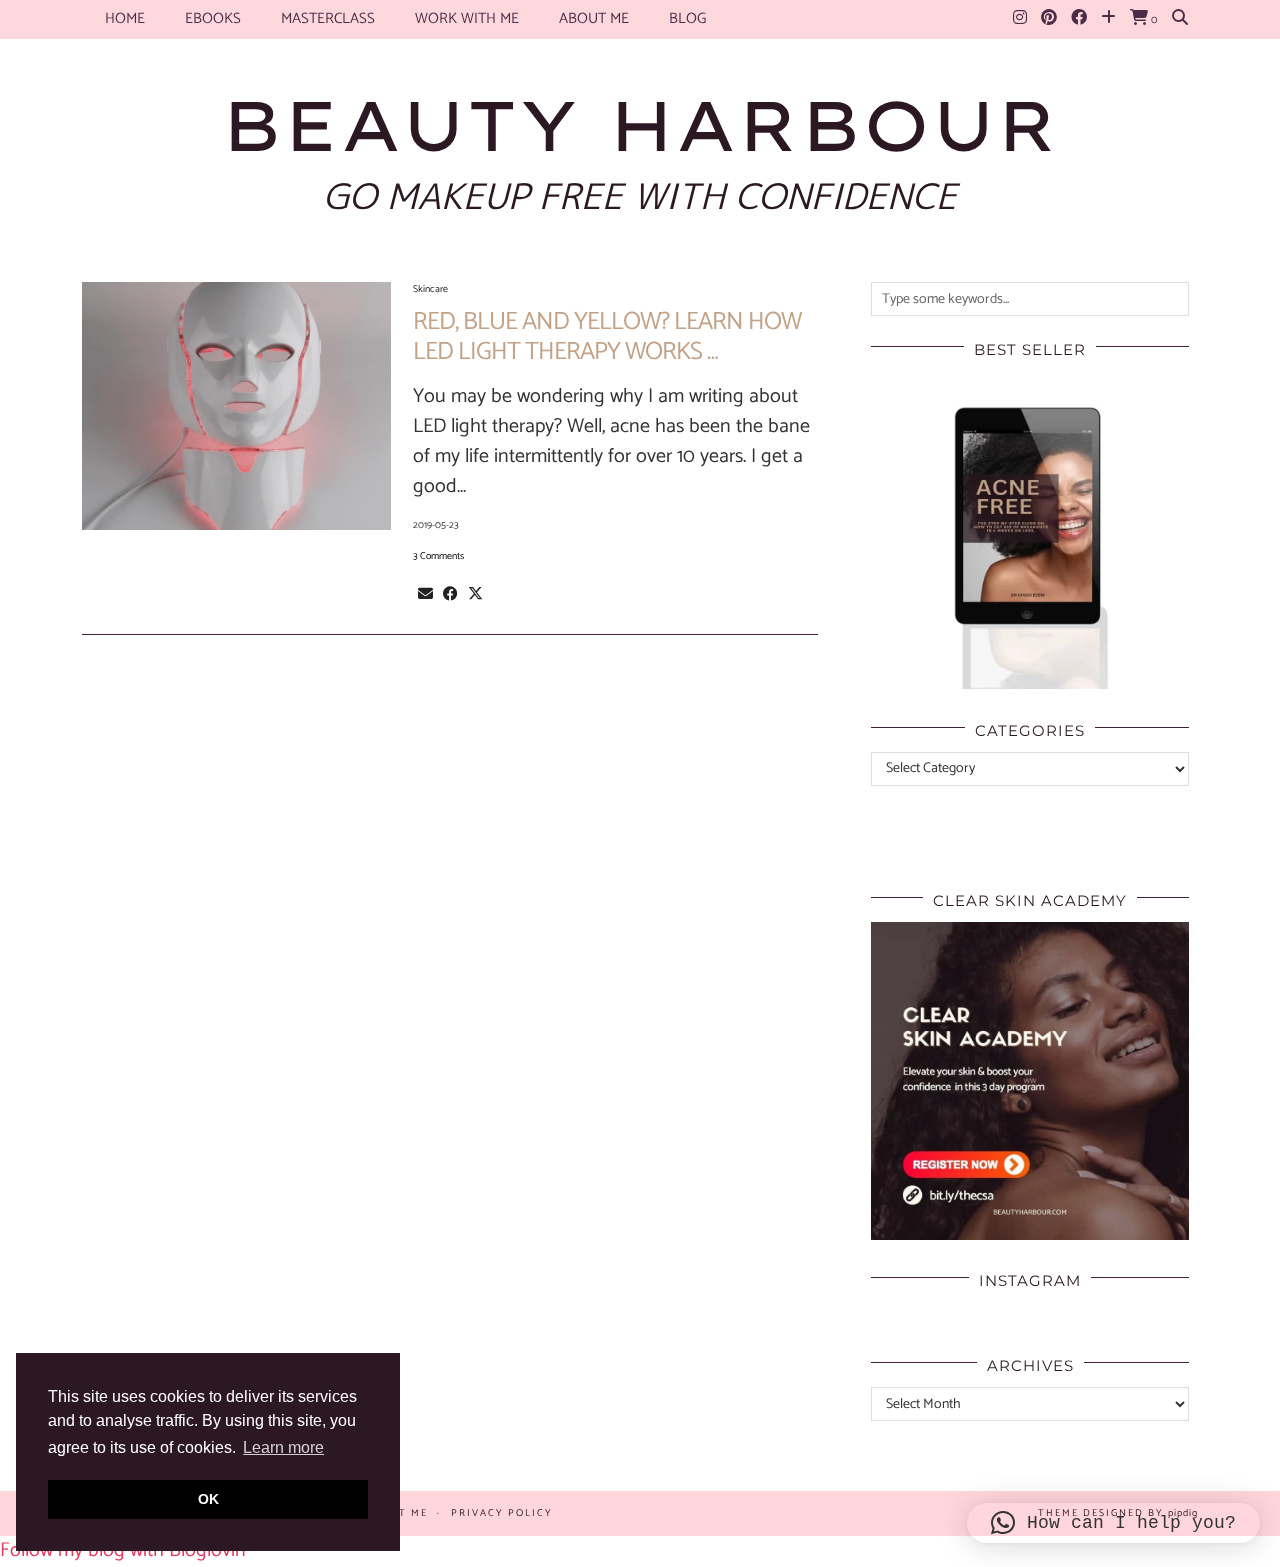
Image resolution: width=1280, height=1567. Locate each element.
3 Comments (438, 556)
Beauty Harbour (640, 125)
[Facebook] (1079, 19)
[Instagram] (1020, 19)
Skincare (430, 289)
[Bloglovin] (1108, 19)
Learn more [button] (283, 1447)
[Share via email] (425, 594)
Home (125, 18)
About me (594, 18)
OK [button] (208, 1499)
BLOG (687, 18)
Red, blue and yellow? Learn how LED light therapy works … (607, 337)
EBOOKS (213, 18)
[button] (1113, 1523)
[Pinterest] (1049, 19)
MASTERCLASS (328, 18)
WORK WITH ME (467, 18)
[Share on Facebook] (450, 594)
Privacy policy (502, 1513)
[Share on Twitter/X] (475, 594)
